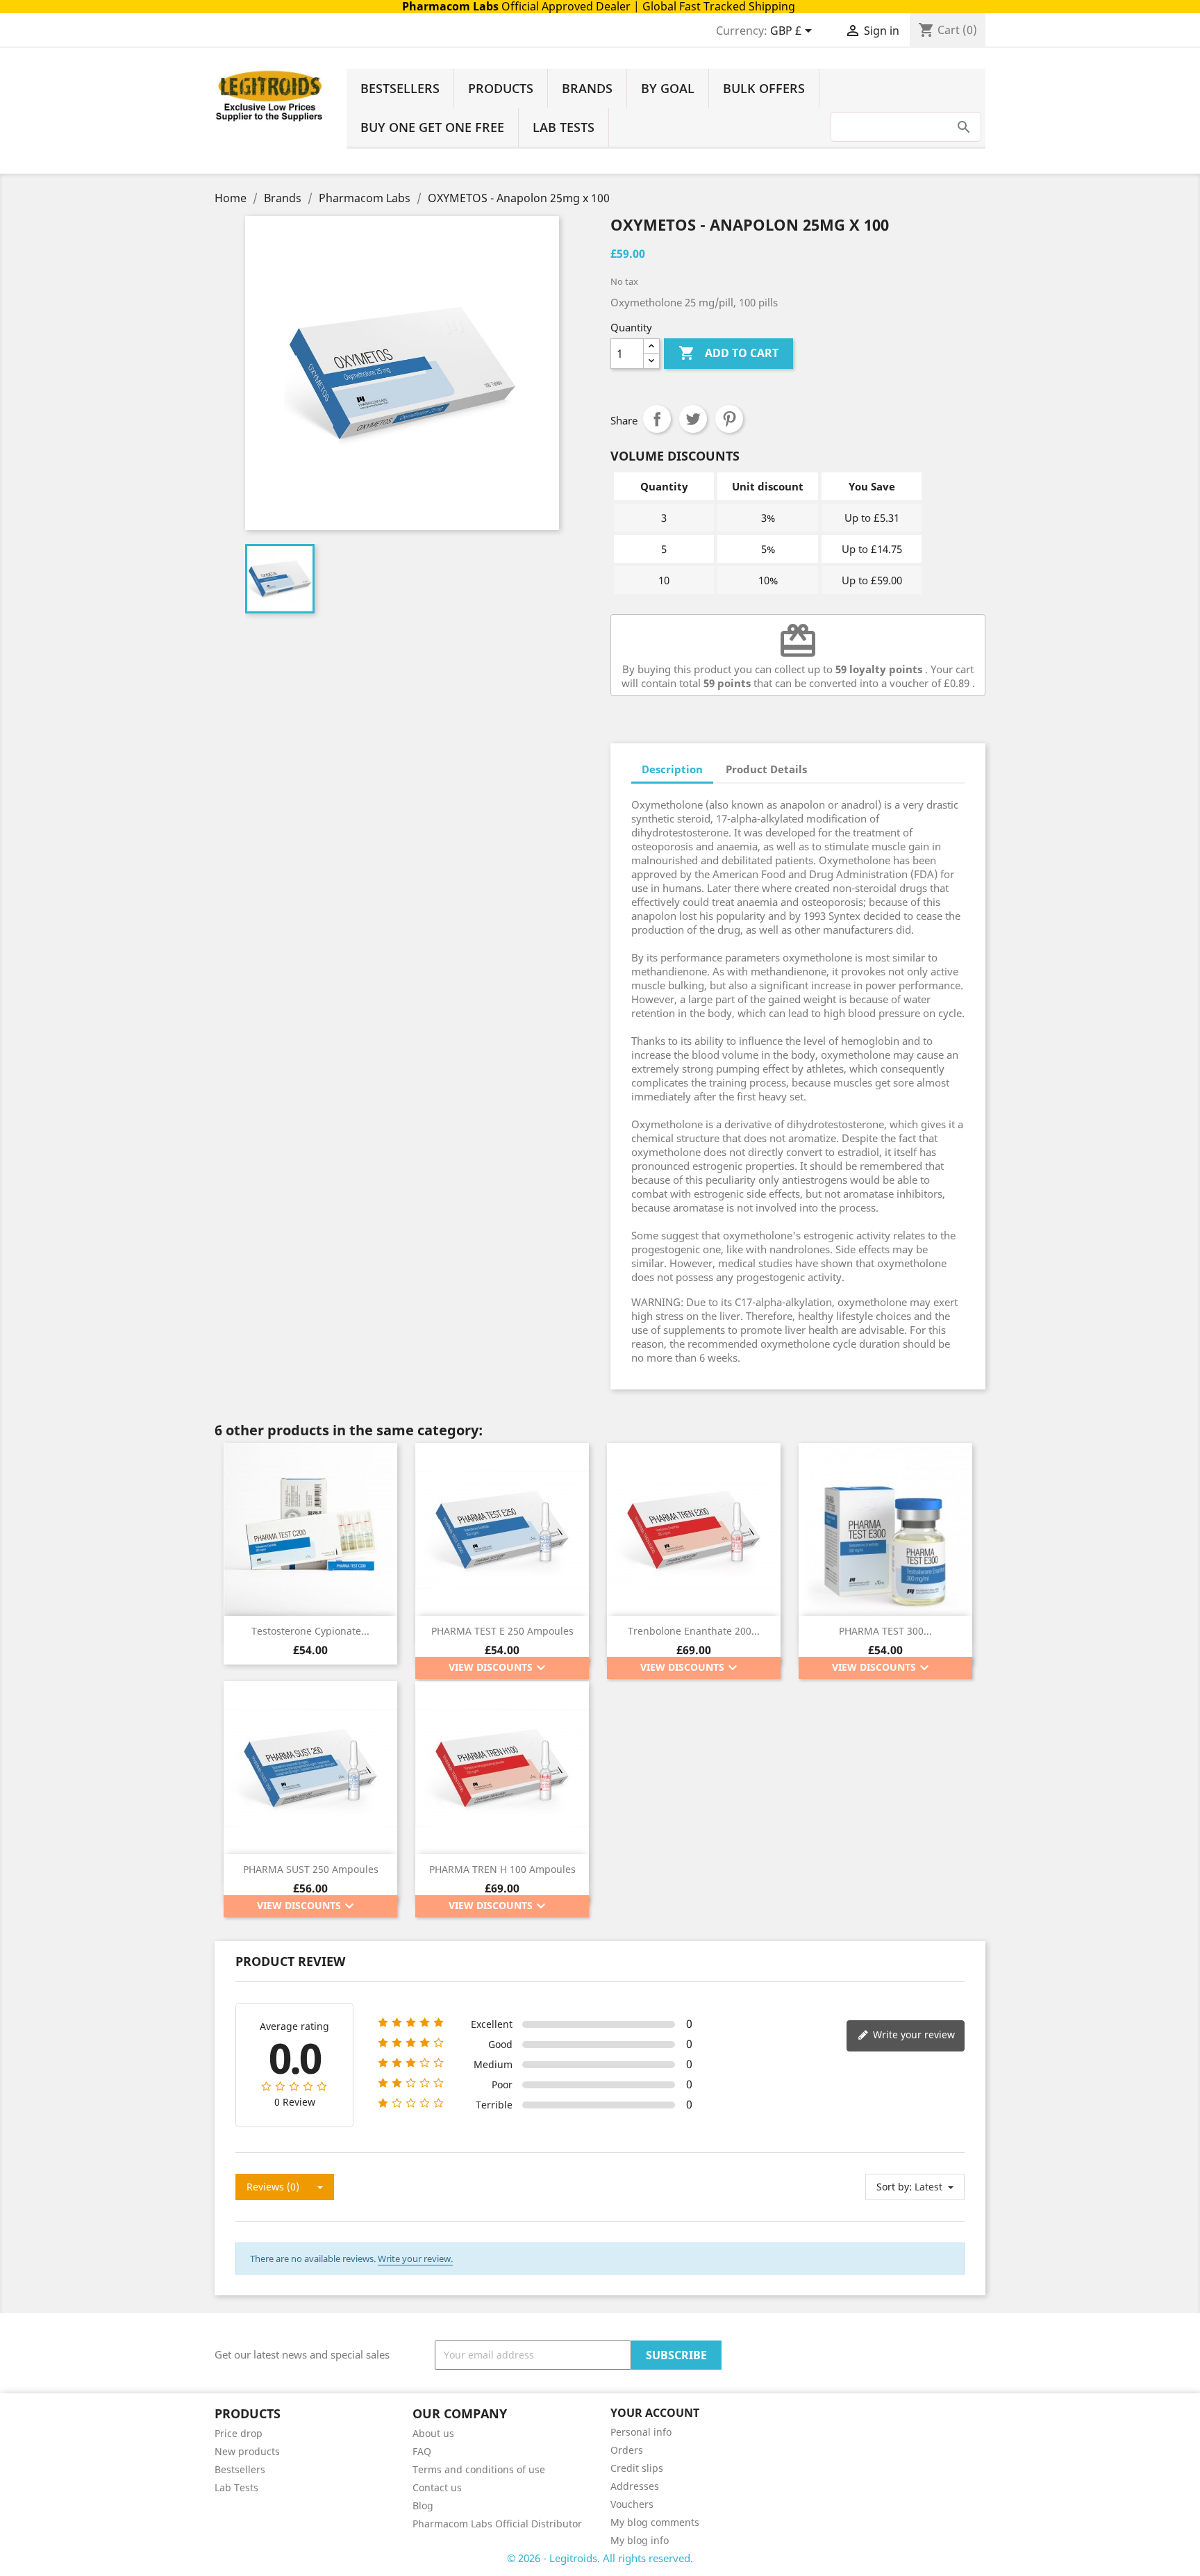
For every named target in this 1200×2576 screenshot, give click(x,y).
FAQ (422, 2451)
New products (247, 2451)
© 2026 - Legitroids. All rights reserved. (600, 2558)
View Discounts (499, 1668)
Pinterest (729, 419)
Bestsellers (400, 88)
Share (657, 419)
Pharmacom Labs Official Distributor (497, 2524)
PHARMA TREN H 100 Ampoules (502, 1869)
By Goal (668, 88)
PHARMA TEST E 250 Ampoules (502, 1631)
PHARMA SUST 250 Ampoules (311, 1869)
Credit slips (637, 2468)
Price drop (239, 2433)
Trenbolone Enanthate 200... (694, 1631)
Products (501, 88)
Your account (655, 2413)
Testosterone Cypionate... (310, 1631)
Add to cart (728, 353)
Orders (627, 2450)
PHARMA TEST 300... (885, 1631)
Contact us (437, 2487)
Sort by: (894, 2187)
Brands (587, 88)
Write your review (912, 2034)
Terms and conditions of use (479, 2469)
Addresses (635, 2486)
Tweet (693, 419)
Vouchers (632, 2504)
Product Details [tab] (766, 769)
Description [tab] (672, 769)
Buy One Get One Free (432, 127)
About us (433, 2433)
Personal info (641, 2432)
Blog (423, 2505)
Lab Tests (564, 127)
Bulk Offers (764, 88)
